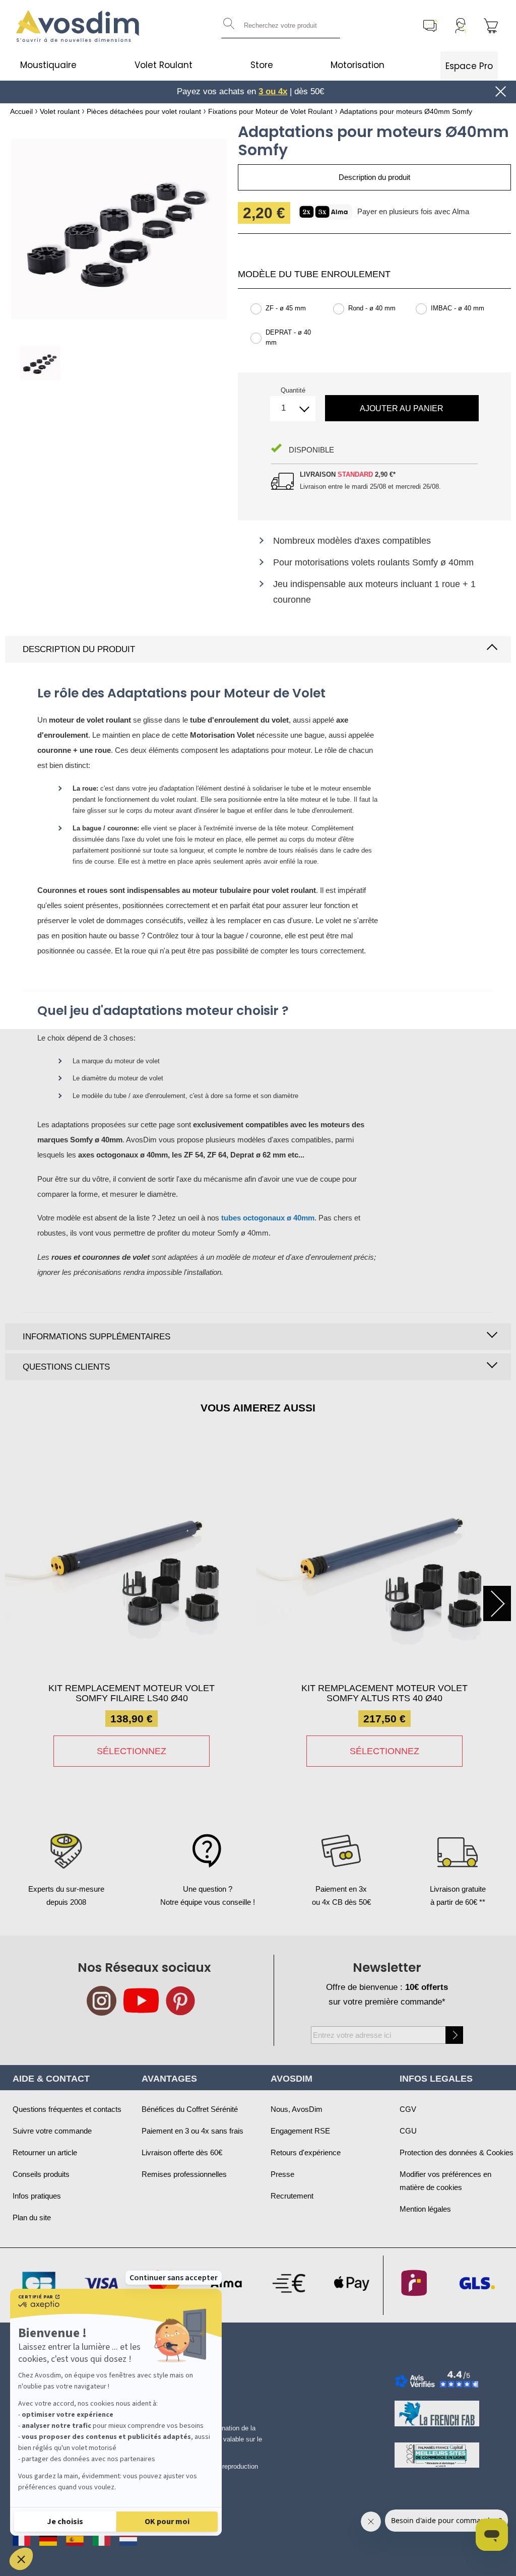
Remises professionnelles (184, 2174)
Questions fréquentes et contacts (67, 2109)
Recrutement (292, 2196)
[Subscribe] (454, 2035)
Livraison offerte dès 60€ (182, 2152)
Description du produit (79, 649)
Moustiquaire (48, 65)
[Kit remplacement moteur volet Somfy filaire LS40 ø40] (132, 1562)
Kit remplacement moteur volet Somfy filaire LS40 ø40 (132, 1693)
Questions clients (66, 1367)
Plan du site (32, 2217)
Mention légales (425, 2209)
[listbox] (374, 331)
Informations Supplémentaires (96, 1337)
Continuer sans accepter (174, 2278)
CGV (408, 2109)
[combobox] (281, 26)
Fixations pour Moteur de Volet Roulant (270, 111)
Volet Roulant (164, 65)
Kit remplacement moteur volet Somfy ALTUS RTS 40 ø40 (384, 1693)
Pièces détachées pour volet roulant (144, 111)
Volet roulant (60, 111)
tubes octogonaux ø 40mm (268, 1218)
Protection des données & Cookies (457, 2152)
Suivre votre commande (52, 2131)
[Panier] (491, 26)
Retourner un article (45, 2152)
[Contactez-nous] (430, 26)
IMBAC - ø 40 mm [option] (458, 308)
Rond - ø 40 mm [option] (372, 308)
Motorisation (358, 65)
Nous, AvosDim (297, 2109)
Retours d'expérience (306, 2152)
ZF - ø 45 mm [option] (286, 308)
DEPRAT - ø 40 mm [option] (288, 337)
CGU (408, 2131)
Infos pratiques (37, 2196)
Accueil (21, 111)
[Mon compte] (461, 26)
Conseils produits (41, 2174)
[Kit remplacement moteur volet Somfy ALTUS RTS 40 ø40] (384, 1562)
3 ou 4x (273, 91)
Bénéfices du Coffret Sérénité (190, 2109)
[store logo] (78, 26)
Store (262, 65)
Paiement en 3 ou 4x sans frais (192, 2131)
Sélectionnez (132, 1751)
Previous (19, 1603)
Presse (282, 2174)
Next (497, 1603)
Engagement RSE (300, 2131)
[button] (21, 2559)
